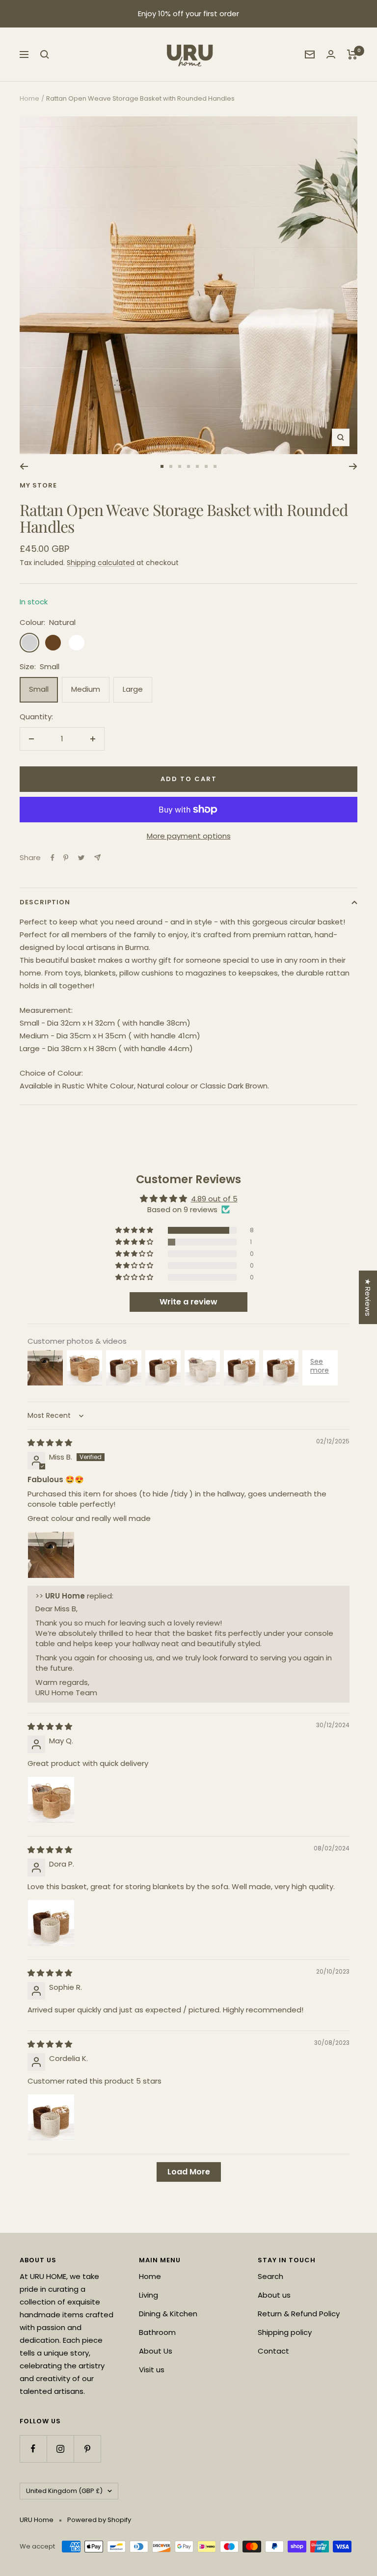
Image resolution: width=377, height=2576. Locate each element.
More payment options (189, 836)
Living (148, 2295)
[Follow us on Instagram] (60, 2449)
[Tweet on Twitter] (81, 858)
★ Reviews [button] (368, 1297)
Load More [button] (189, 2172)
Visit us (152, 2370)
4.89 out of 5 (214, 1199)
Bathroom (157, 2332)
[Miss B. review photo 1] (51, 1555)
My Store (38, 485)
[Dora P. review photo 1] (51, 1923)
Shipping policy (285, 2332)
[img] (50, 1443)
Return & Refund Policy (299, 2314)
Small (39, 689)
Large (133, 689)
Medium (86, 689)
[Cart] (352, 54)
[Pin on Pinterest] (66, 858)
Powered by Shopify (99, 2520)
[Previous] (24, 466)
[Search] (45, 54)
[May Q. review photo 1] (51, 1800)
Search (270, 2276)
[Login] (331, 54)
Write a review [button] (188, 1302)
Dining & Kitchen (168, 2314)
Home (29, 98)
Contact (273, 2351)
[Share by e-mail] (97, 857)
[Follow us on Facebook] (33, 2449)
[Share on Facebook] (53, 858)
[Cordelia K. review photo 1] (51, 2117)
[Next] (353, 466)
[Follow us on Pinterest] (87, 2449)
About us (274, 2295)
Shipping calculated (101, 563)
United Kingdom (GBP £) (64, 2491)
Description (45, 902)
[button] (135, 1230)
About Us (156, 2351)
